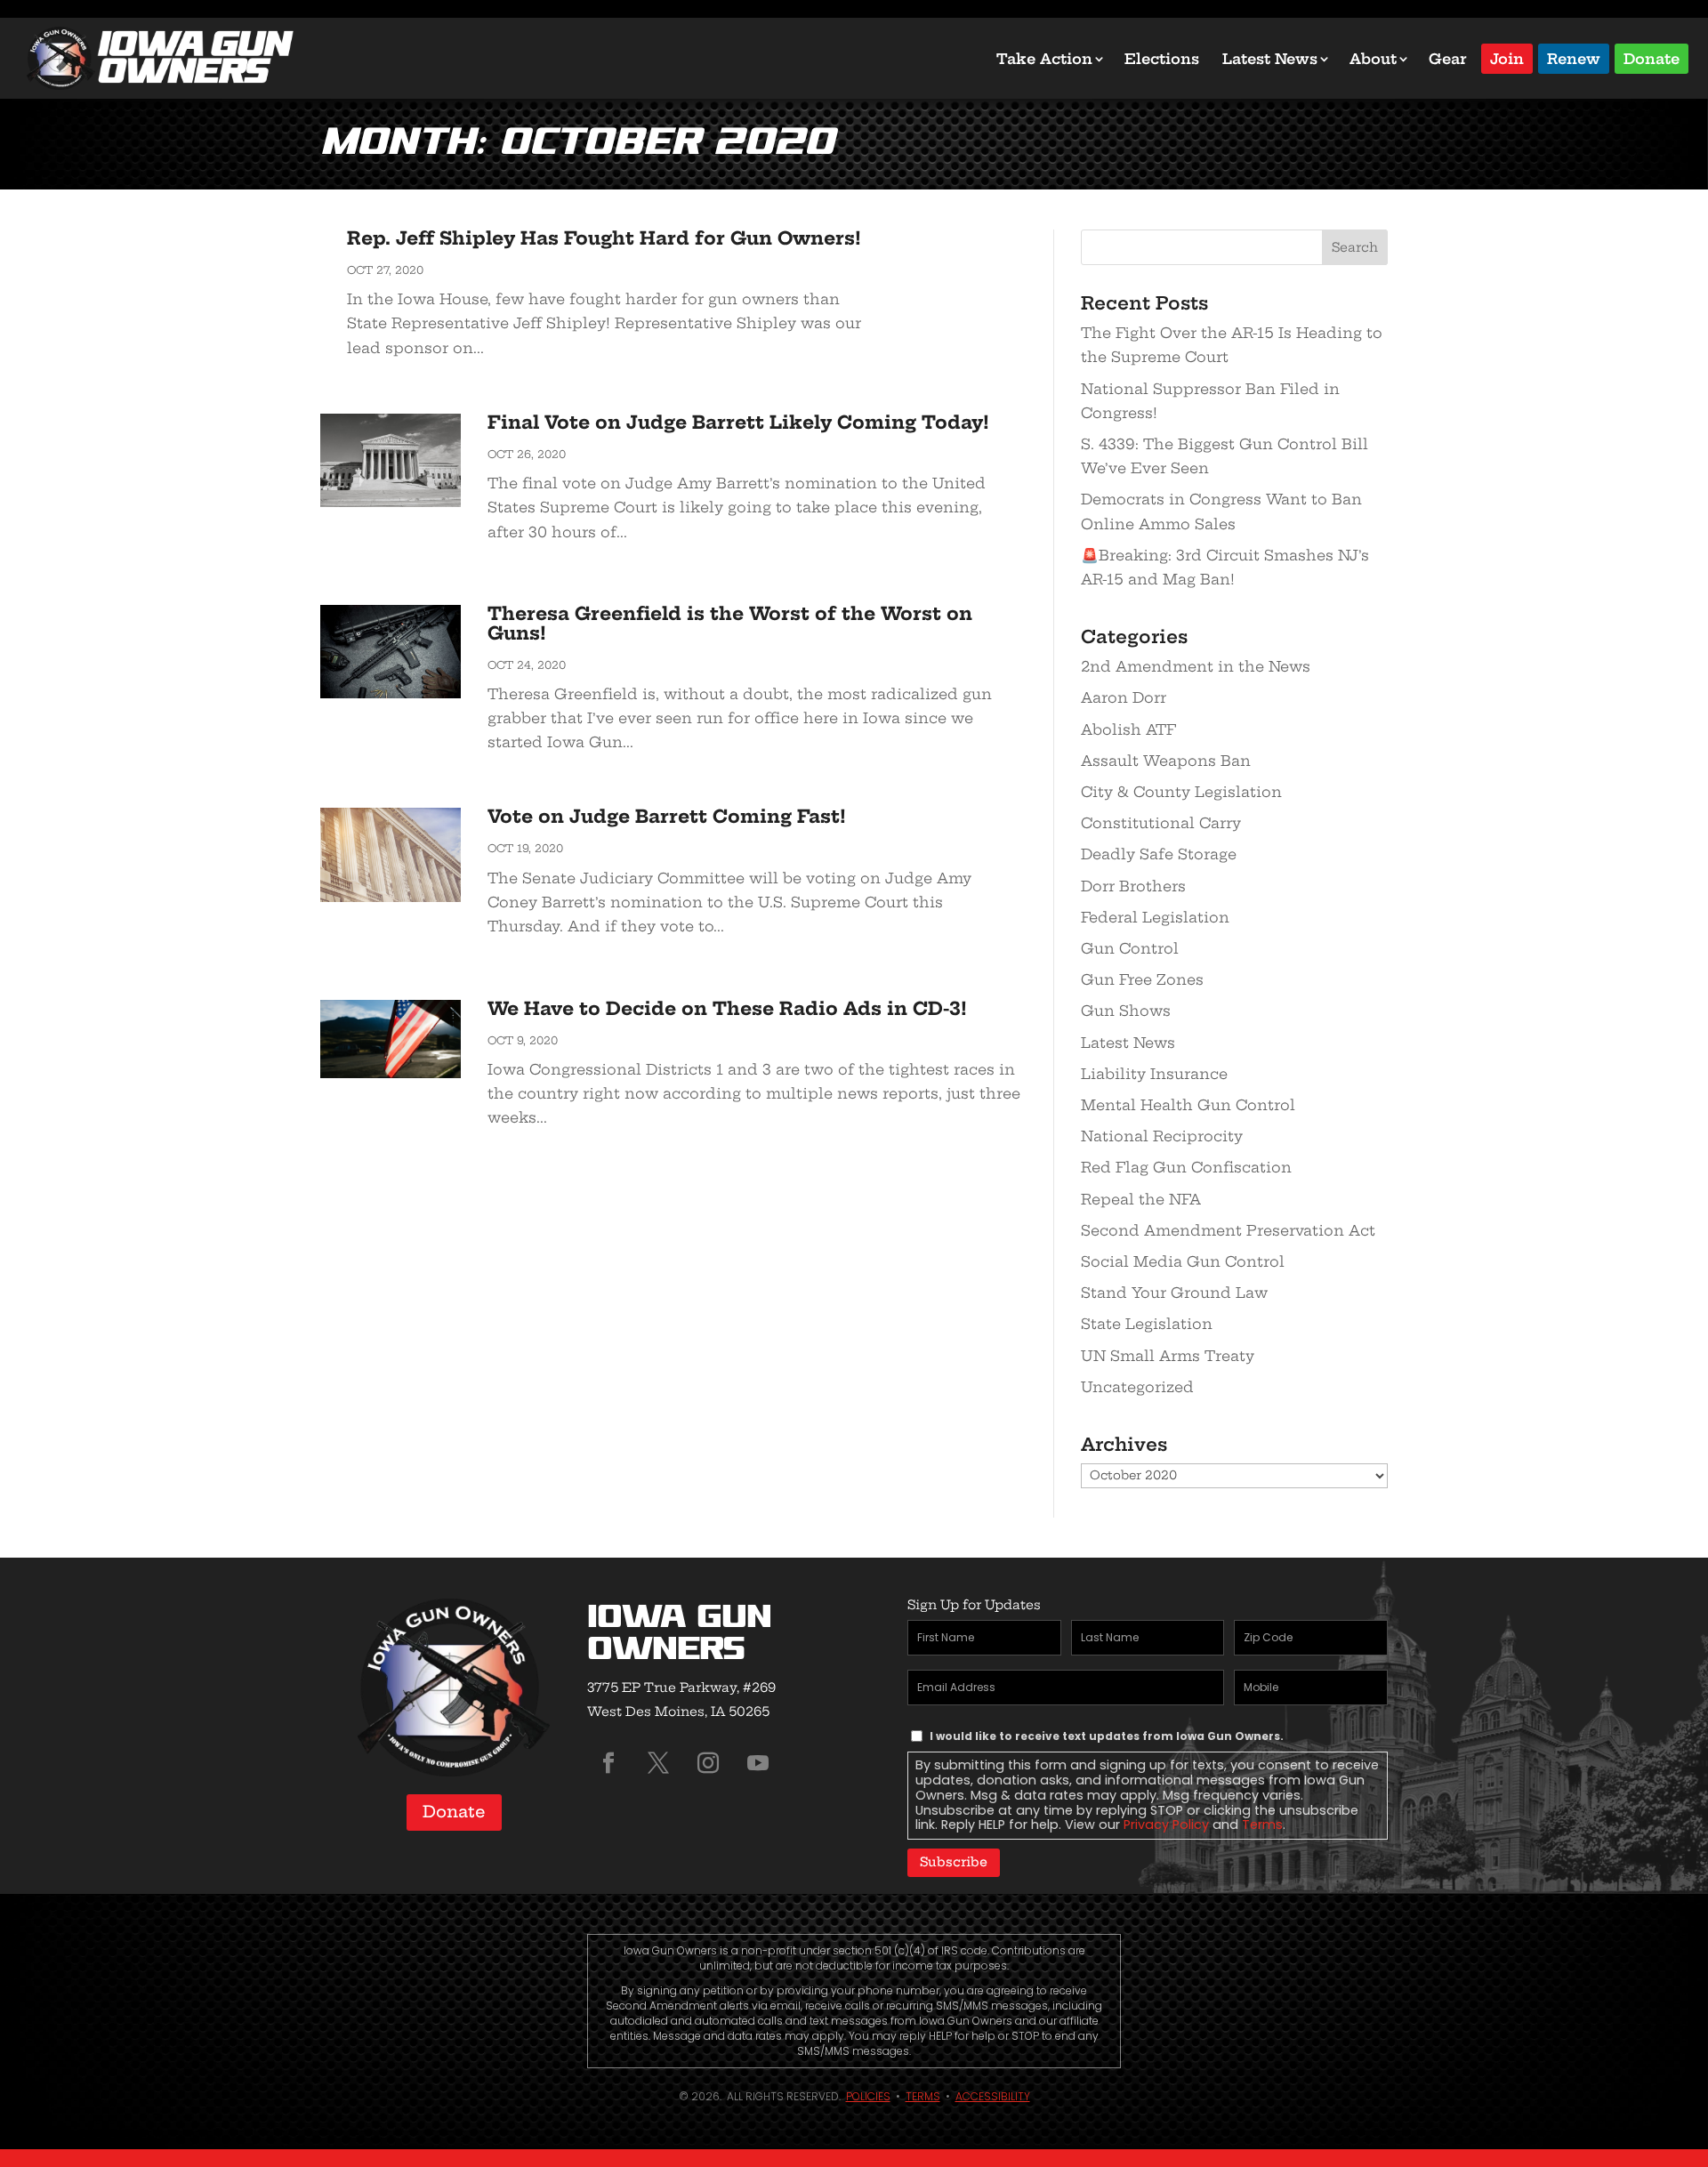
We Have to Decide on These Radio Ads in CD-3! (727, 1008)
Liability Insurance (1154, 1074)
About (1373, 59)
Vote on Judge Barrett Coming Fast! (667, 816)
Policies (868, 2096)
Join (1507, 57)
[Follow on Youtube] (758, 1763)
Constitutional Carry (1161, 823)
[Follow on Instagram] (708, 1763)
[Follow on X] (658, 1763)
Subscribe (954, 1862)
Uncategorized (1137, 1387)
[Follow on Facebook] (608, 1763)
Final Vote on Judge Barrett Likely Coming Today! (738, 422)
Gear (1448, 59)
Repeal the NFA (1141, 1199)
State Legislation (1147, 1324)
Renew (1574, 57)
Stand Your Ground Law (1174, 1293)
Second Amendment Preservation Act (1228, 1230)
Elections (1162, 59)
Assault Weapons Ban (1166, 761)
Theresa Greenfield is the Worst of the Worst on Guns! (730, 623)
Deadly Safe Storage (1159, 854)
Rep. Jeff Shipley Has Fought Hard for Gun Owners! (604, 238)
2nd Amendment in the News (1196, 666)
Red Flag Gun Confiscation (1186, 1167)
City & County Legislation (1181, 792)
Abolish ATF (1128, 729)
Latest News (1270, 59)
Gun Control (1130, 948)
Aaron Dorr (1124, 697)
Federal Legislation (1155, 917)
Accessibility (993, 2096)
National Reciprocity (1162, 1136)
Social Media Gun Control (1183, 1261)
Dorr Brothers (1133, 886)
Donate (1652, 57)
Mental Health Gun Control (1188, 1105)
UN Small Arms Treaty (1168, 1356)
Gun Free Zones (1142, 979)
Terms (1262, 1825)
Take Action (1044, 59)
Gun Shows (1126, 1011)
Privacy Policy (1166, 1825)
